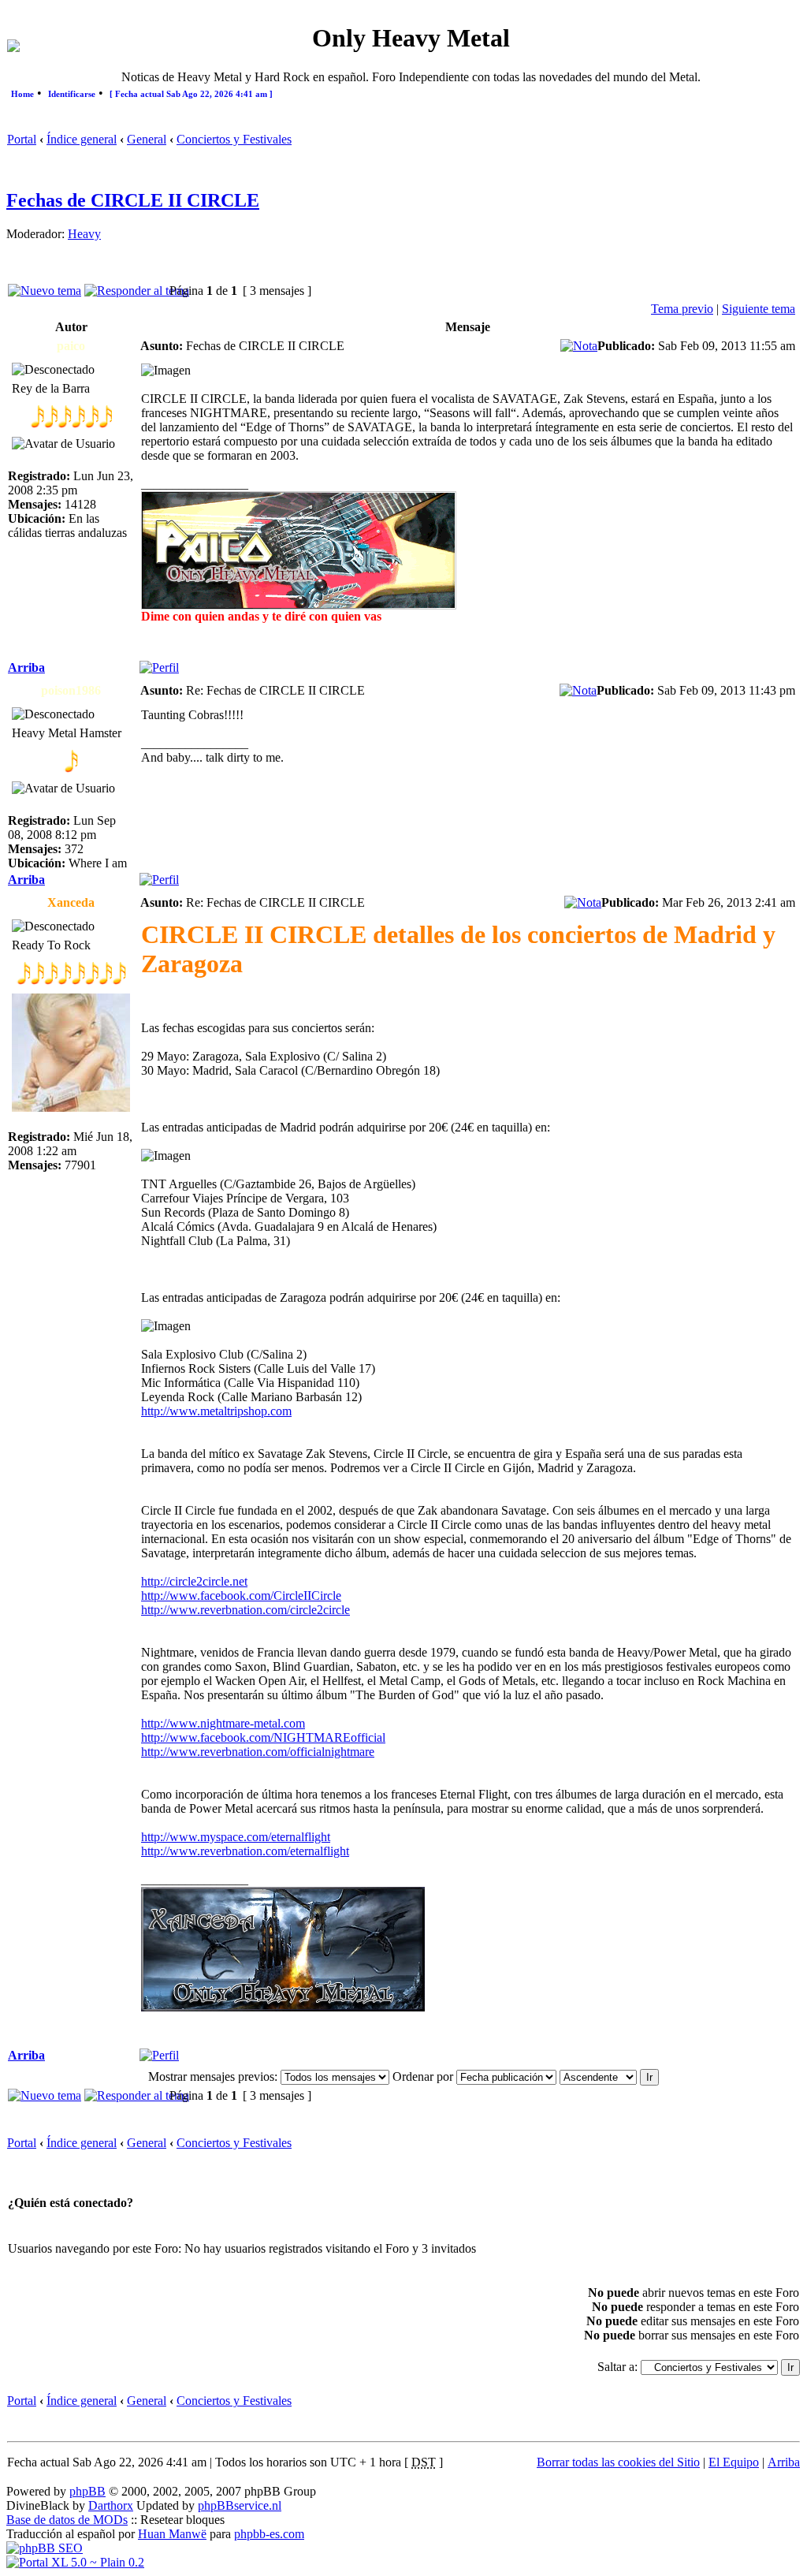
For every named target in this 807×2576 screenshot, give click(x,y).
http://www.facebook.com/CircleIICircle (241, 1596)
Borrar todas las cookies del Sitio (618, 2462)
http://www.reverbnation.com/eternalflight (245, 1851)
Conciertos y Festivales (234, 139)
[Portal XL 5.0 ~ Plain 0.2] (75, 2562)
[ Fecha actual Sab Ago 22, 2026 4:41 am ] (191, 94)
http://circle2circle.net (194, 1581)
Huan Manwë (172, 2534)
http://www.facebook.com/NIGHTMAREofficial (263, 1737)
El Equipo (734, 2462)
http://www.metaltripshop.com (216, 1411)
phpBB (87, 2491)
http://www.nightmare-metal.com (223, 1723)
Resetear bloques (182, 2520)
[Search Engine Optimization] (45, 2548)
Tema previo (682, 309)
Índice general (82, 139)
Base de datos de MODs (67, 2520)
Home (22, 94)
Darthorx (111, 2505)
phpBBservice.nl (240, 2505)
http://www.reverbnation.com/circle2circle (245, 1610)
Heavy (84, 234)
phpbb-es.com (269, 2534)
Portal (22, 139)
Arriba (26, 667)
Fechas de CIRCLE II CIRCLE (133, 200)
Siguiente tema (759, 309)
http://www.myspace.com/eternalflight (236, 1837)
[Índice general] (13, 48)
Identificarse (72, 94)
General (147, 139)
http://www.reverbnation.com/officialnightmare (258, 1752)
